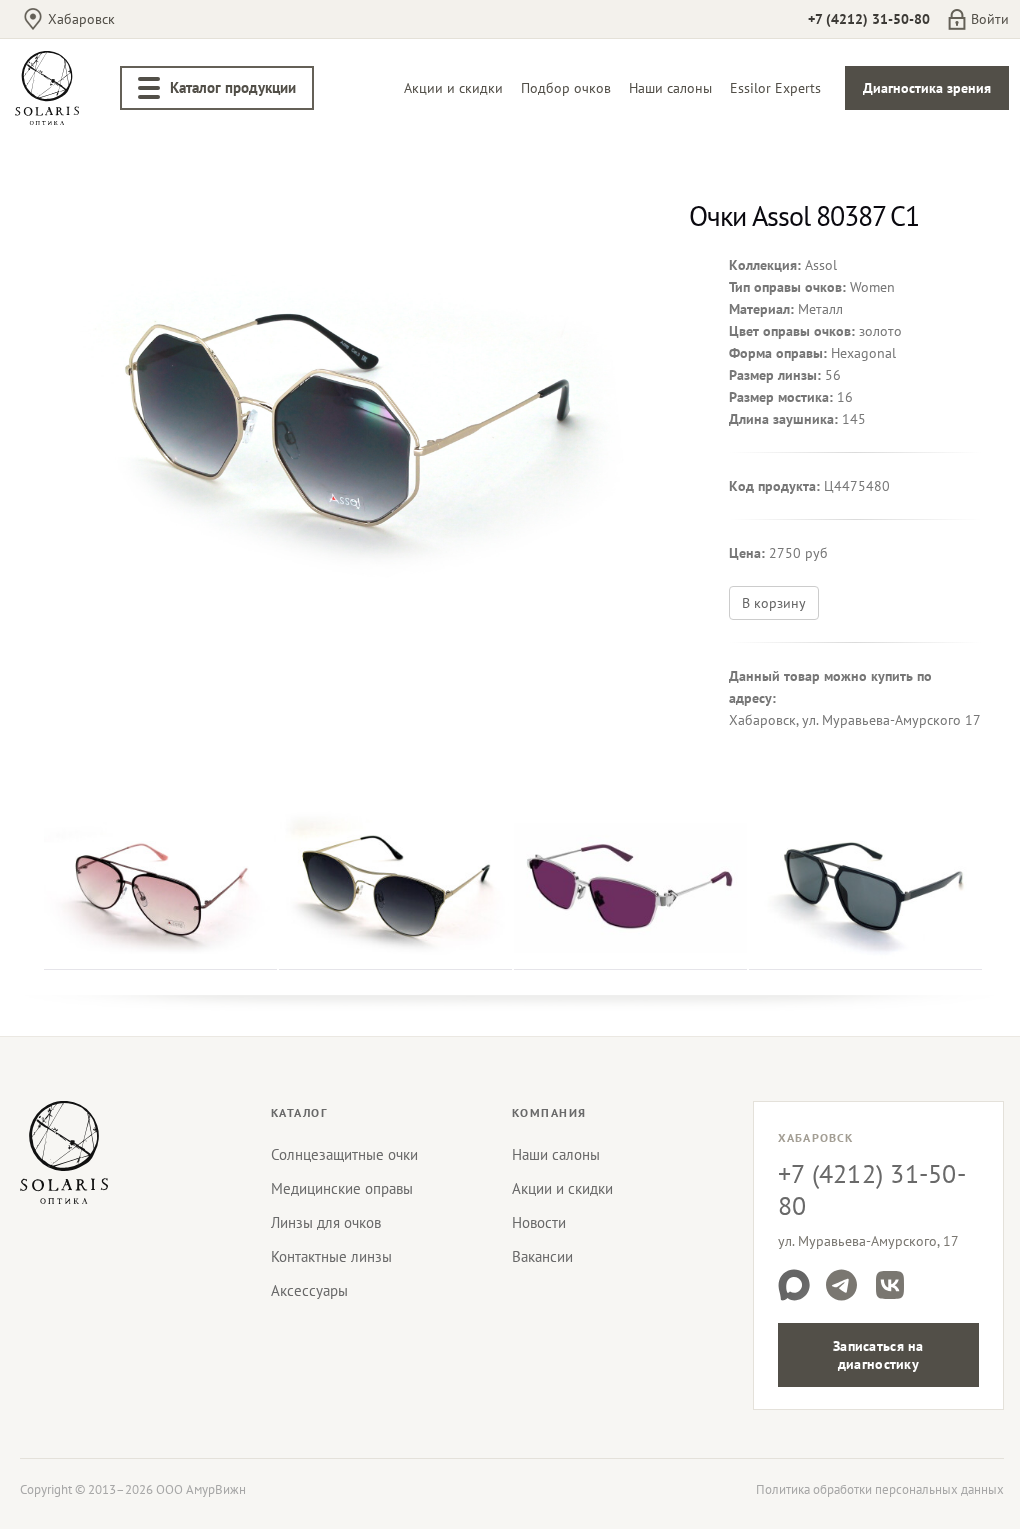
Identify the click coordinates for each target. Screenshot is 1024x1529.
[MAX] (794, 1285)
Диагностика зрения (927, 88)
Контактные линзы (331, 1256)
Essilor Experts (775, 88)
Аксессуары (309, 1290)
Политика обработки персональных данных (880, 1489)
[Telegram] (842, 1285)
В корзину (774, 603)
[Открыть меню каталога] (149, 88)
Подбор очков (566, 88)
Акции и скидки (453, 88)
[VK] (890, 1285)
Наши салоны (670, 88)
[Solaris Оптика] (64, 1152)
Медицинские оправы (342, 1188)
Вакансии (542, 1256)
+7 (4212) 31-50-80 (869, 19)
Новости (539, 1222)
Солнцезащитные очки (344, 1154)
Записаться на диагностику (878, 1355)
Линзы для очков (326, 1222)
